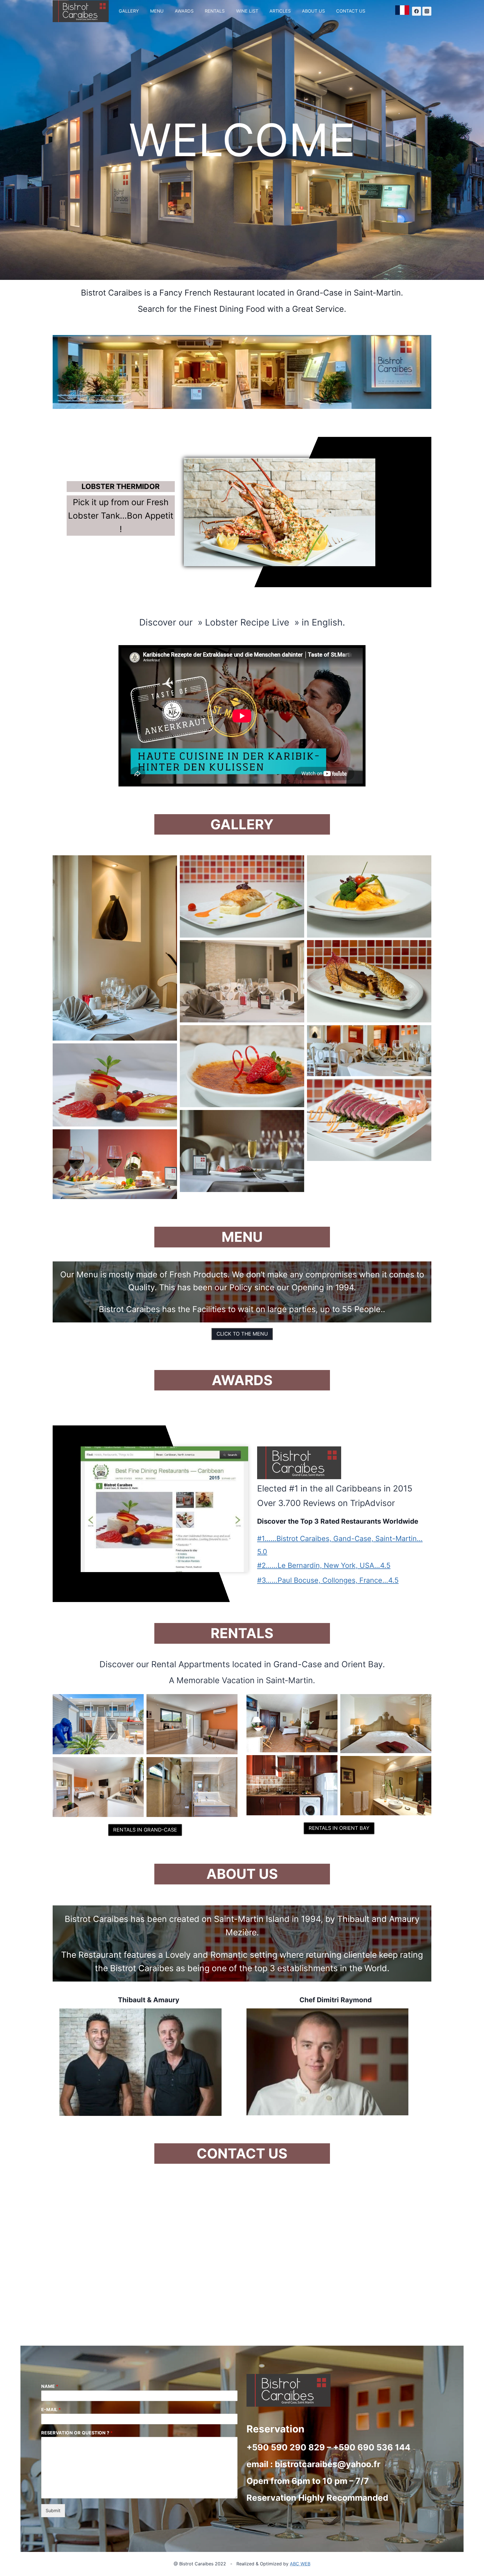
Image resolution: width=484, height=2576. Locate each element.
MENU (157, 11)
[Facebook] (416, 11)
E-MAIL (51, 2409)
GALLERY (129, 11)
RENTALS (215, 11)
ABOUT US (313, 11)
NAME (50, 2386)
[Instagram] (427, 11)
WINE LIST (247, 11)
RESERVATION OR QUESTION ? (77, 2433)
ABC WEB (300, 2564)
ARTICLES (280, 11)
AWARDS (184, 11)
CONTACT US (351, 11)
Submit (53, 2511)
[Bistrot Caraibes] (81, 11)
